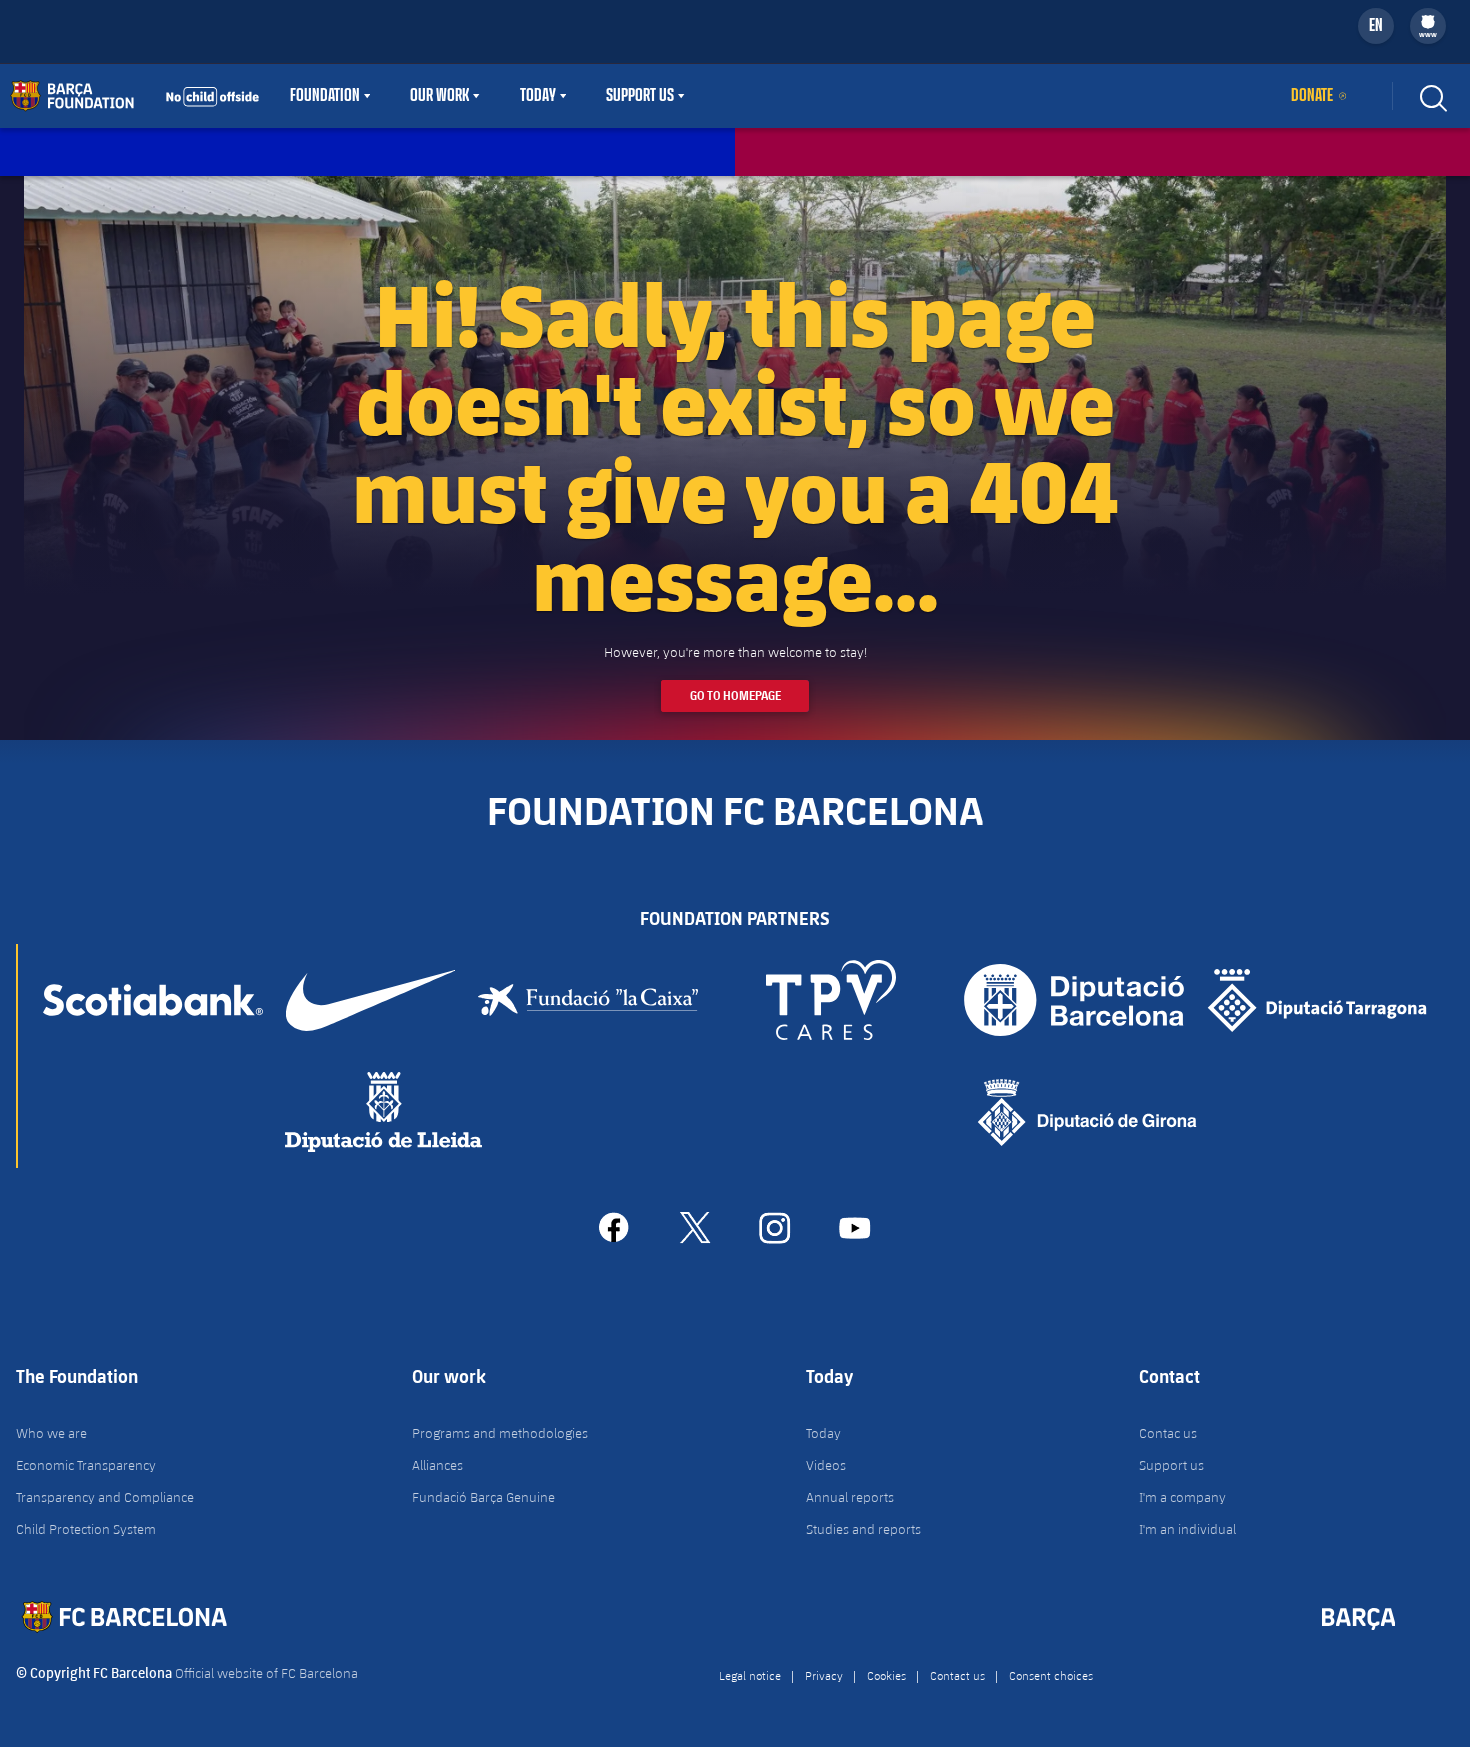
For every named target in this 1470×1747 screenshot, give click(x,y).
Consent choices (1051, 1675)
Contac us (1168, 1433)
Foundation (325, 96)
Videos (826, 1465)
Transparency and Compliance (105, 1497)
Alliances (437, 1465)
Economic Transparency (86, 1465)
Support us (1171, 1465)
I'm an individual (1187, 1529)
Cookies (886, 1675)
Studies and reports (863, 1529)
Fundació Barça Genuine (483, 1497)
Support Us (640, 96)
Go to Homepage (735, 695)
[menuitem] (1428, 22)
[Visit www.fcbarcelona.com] (135, 96)
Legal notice (750, 1675)
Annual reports (850, 1497)
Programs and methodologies (500, 1433)
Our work (439, 96)
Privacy (824, 1675)
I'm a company (1182, 1497)
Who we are (51, 1433)
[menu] (1428, 26)
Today (538, 96)
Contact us (957, 1675)
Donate (1312, 96)
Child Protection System (86, 1529)
